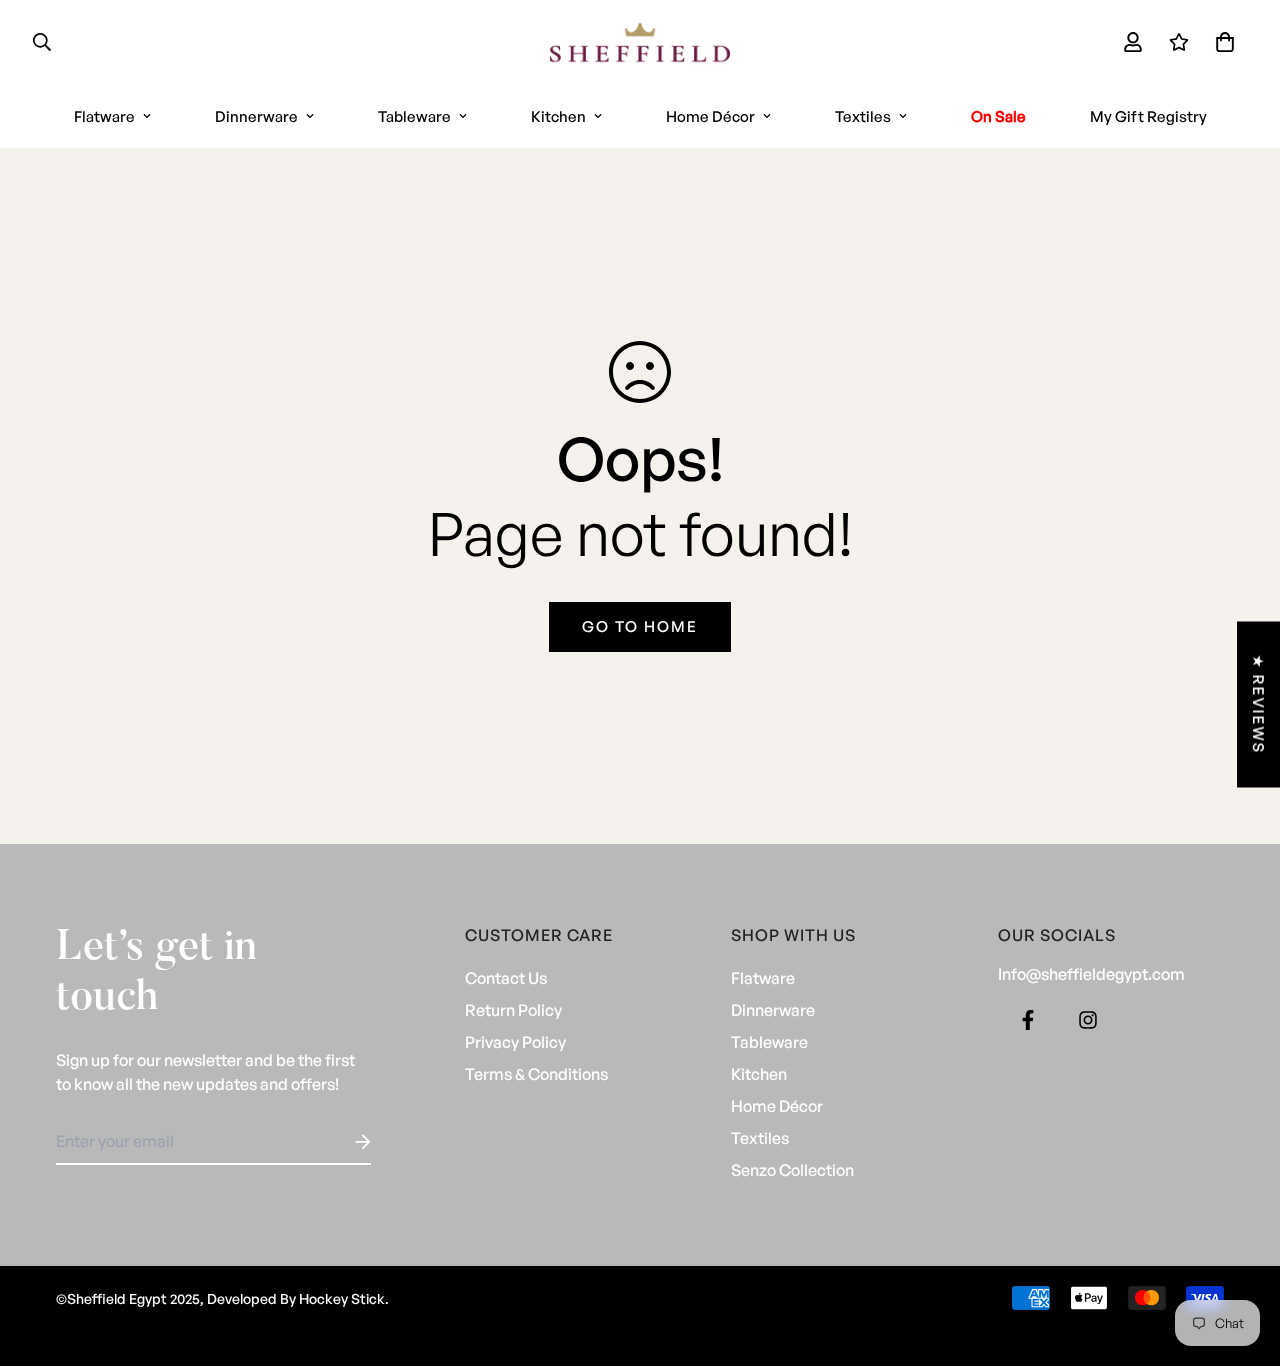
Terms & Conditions (536, 1074)
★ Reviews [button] (1258, 705)
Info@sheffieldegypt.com (1091, 974)
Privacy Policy (515, 1042)
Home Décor (710, 116)
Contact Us (506, 978)
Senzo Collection (792, 1170)
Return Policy (513, 1010)
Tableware (414, 116)
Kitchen (558, 116)
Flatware (104, 116)
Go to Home (640, 626)
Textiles (863, 116)
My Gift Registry (1148, 116)
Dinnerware (256, 116)
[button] (1221, 42)
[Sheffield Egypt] (640, 42)
